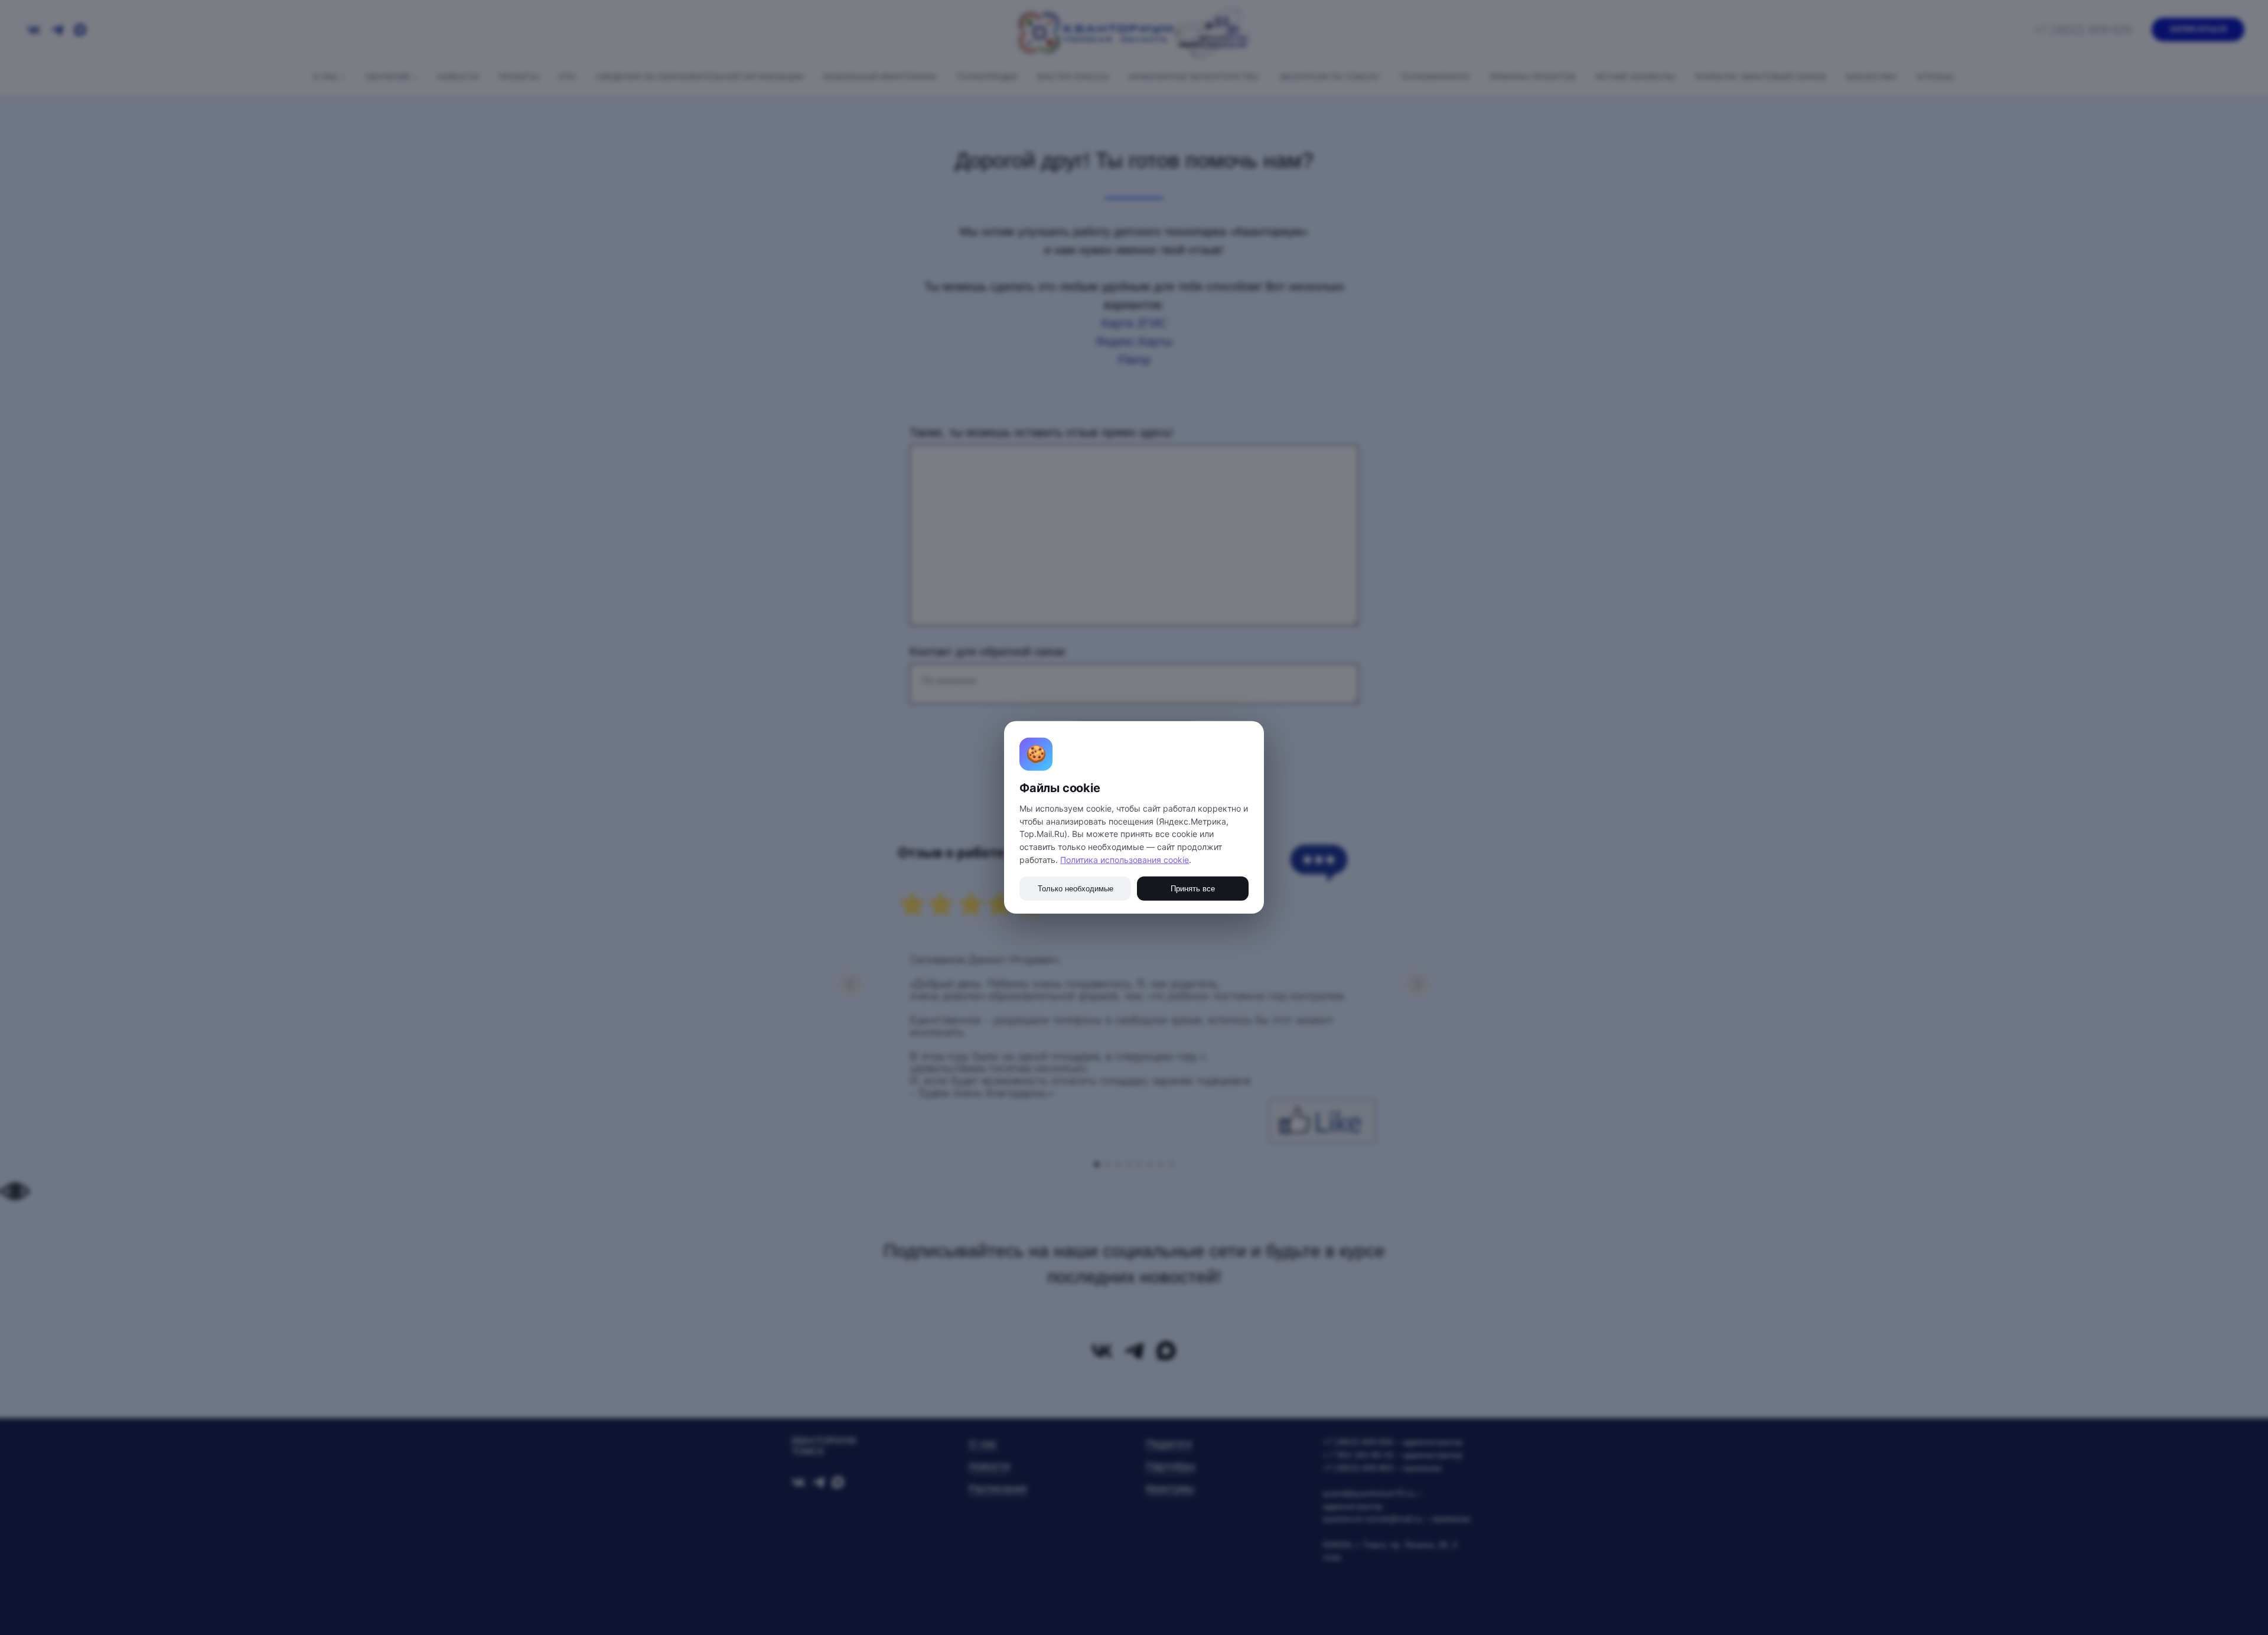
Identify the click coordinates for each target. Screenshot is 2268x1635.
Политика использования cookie (1125, 860)
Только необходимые (1076, 889)
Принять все (1193, 889)
